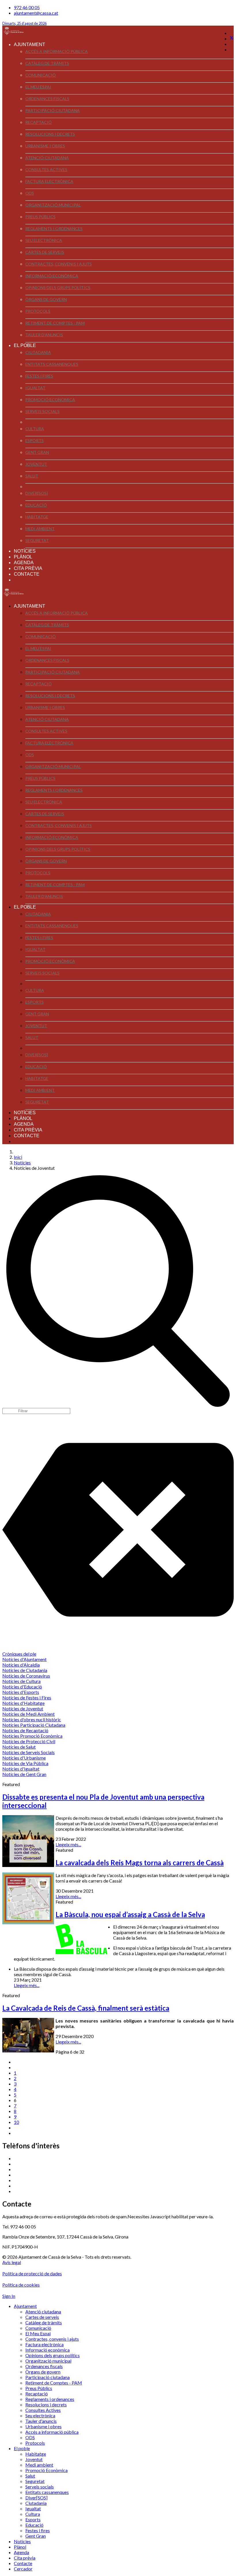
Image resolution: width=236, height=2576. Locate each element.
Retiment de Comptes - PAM (55, 323)
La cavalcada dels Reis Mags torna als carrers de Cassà (140, 1863)
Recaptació (39, 122)
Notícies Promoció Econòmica (32, 1736)
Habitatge (37, 517)
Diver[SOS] (37, 493)
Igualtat (35, 388)
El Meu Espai (38, 87)
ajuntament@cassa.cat (36, 13)
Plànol (23, 557)
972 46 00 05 (27, 7)
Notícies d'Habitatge (23, 1703)
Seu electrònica (44, 240)
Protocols (38, 311)
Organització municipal (53, 205)
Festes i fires (39, 376)
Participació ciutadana (53, 110)
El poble (25, 345)
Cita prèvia (28, 568)
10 (16, 2122)
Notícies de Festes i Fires (27, 1698)
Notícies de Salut (19, 1747)
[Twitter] (232, 38)
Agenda (24, 563)
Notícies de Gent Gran (24, 1774)
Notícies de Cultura (21, 1681)
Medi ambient (40, 529)
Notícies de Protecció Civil (29, 1741)
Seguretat (37, 540)
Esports (35, 440)
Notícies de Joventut (23, 1708)
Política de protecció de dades (32, 2273)
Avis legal (12, 2262)
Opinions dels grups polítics (58, 288)
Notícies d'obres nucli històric (32, 1719)
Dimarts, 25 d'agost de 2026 (24, 23)
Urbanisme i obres (45, 146)
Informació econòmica (52, 276)
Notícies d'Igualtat (21, 1769)
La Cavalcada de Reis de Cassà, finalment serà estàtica (86, 2008)
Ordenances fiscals (47, 99)
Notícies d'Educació (22, 1687)
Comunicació (41, 75)
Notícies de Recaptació (25, 1730)
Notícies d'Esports (21, 1692)
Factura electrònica (49, 181)
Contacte (27, 574)
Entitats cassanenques (52, 364)
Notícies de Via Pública (25, 1763)
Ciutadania (38, 352)
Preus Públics (40, 217)
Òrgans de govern (46, 299)
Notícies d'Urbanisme (24, 1758)
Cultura (35, 429)
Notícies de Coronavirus (26, 1676)
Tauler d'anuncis (44, 335)
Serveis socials (42, 411)
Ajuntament (29, 44)
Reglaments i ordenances (54, 229)
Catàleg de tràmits (47, 63)
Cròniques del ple (19, 1654)
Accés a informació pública (57, 51)
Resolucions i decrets (50, 134)
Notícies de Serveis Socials (28, 1752)
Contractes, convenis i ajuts (59, 264)
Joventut (36, 464)
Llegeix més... (68, 1844)
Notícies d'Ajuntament (24, 1659)
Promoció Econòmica (50, 400)
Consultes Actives (46, 169)
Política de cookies (21, 2285)
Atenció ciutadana (47, 158)
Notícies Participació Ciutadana (34, 1725)
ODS (30, 193)
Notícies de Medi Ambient (28, 1714)
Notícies (25, 551)
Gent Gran (37, 452)
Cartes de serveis (45, 252)
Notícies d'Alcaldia (21, 1665)
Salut (32, 476)
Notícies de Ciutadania (25, 1670)
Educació (36, 505)
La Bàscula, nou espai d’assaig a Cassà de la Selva (130, 1914)
